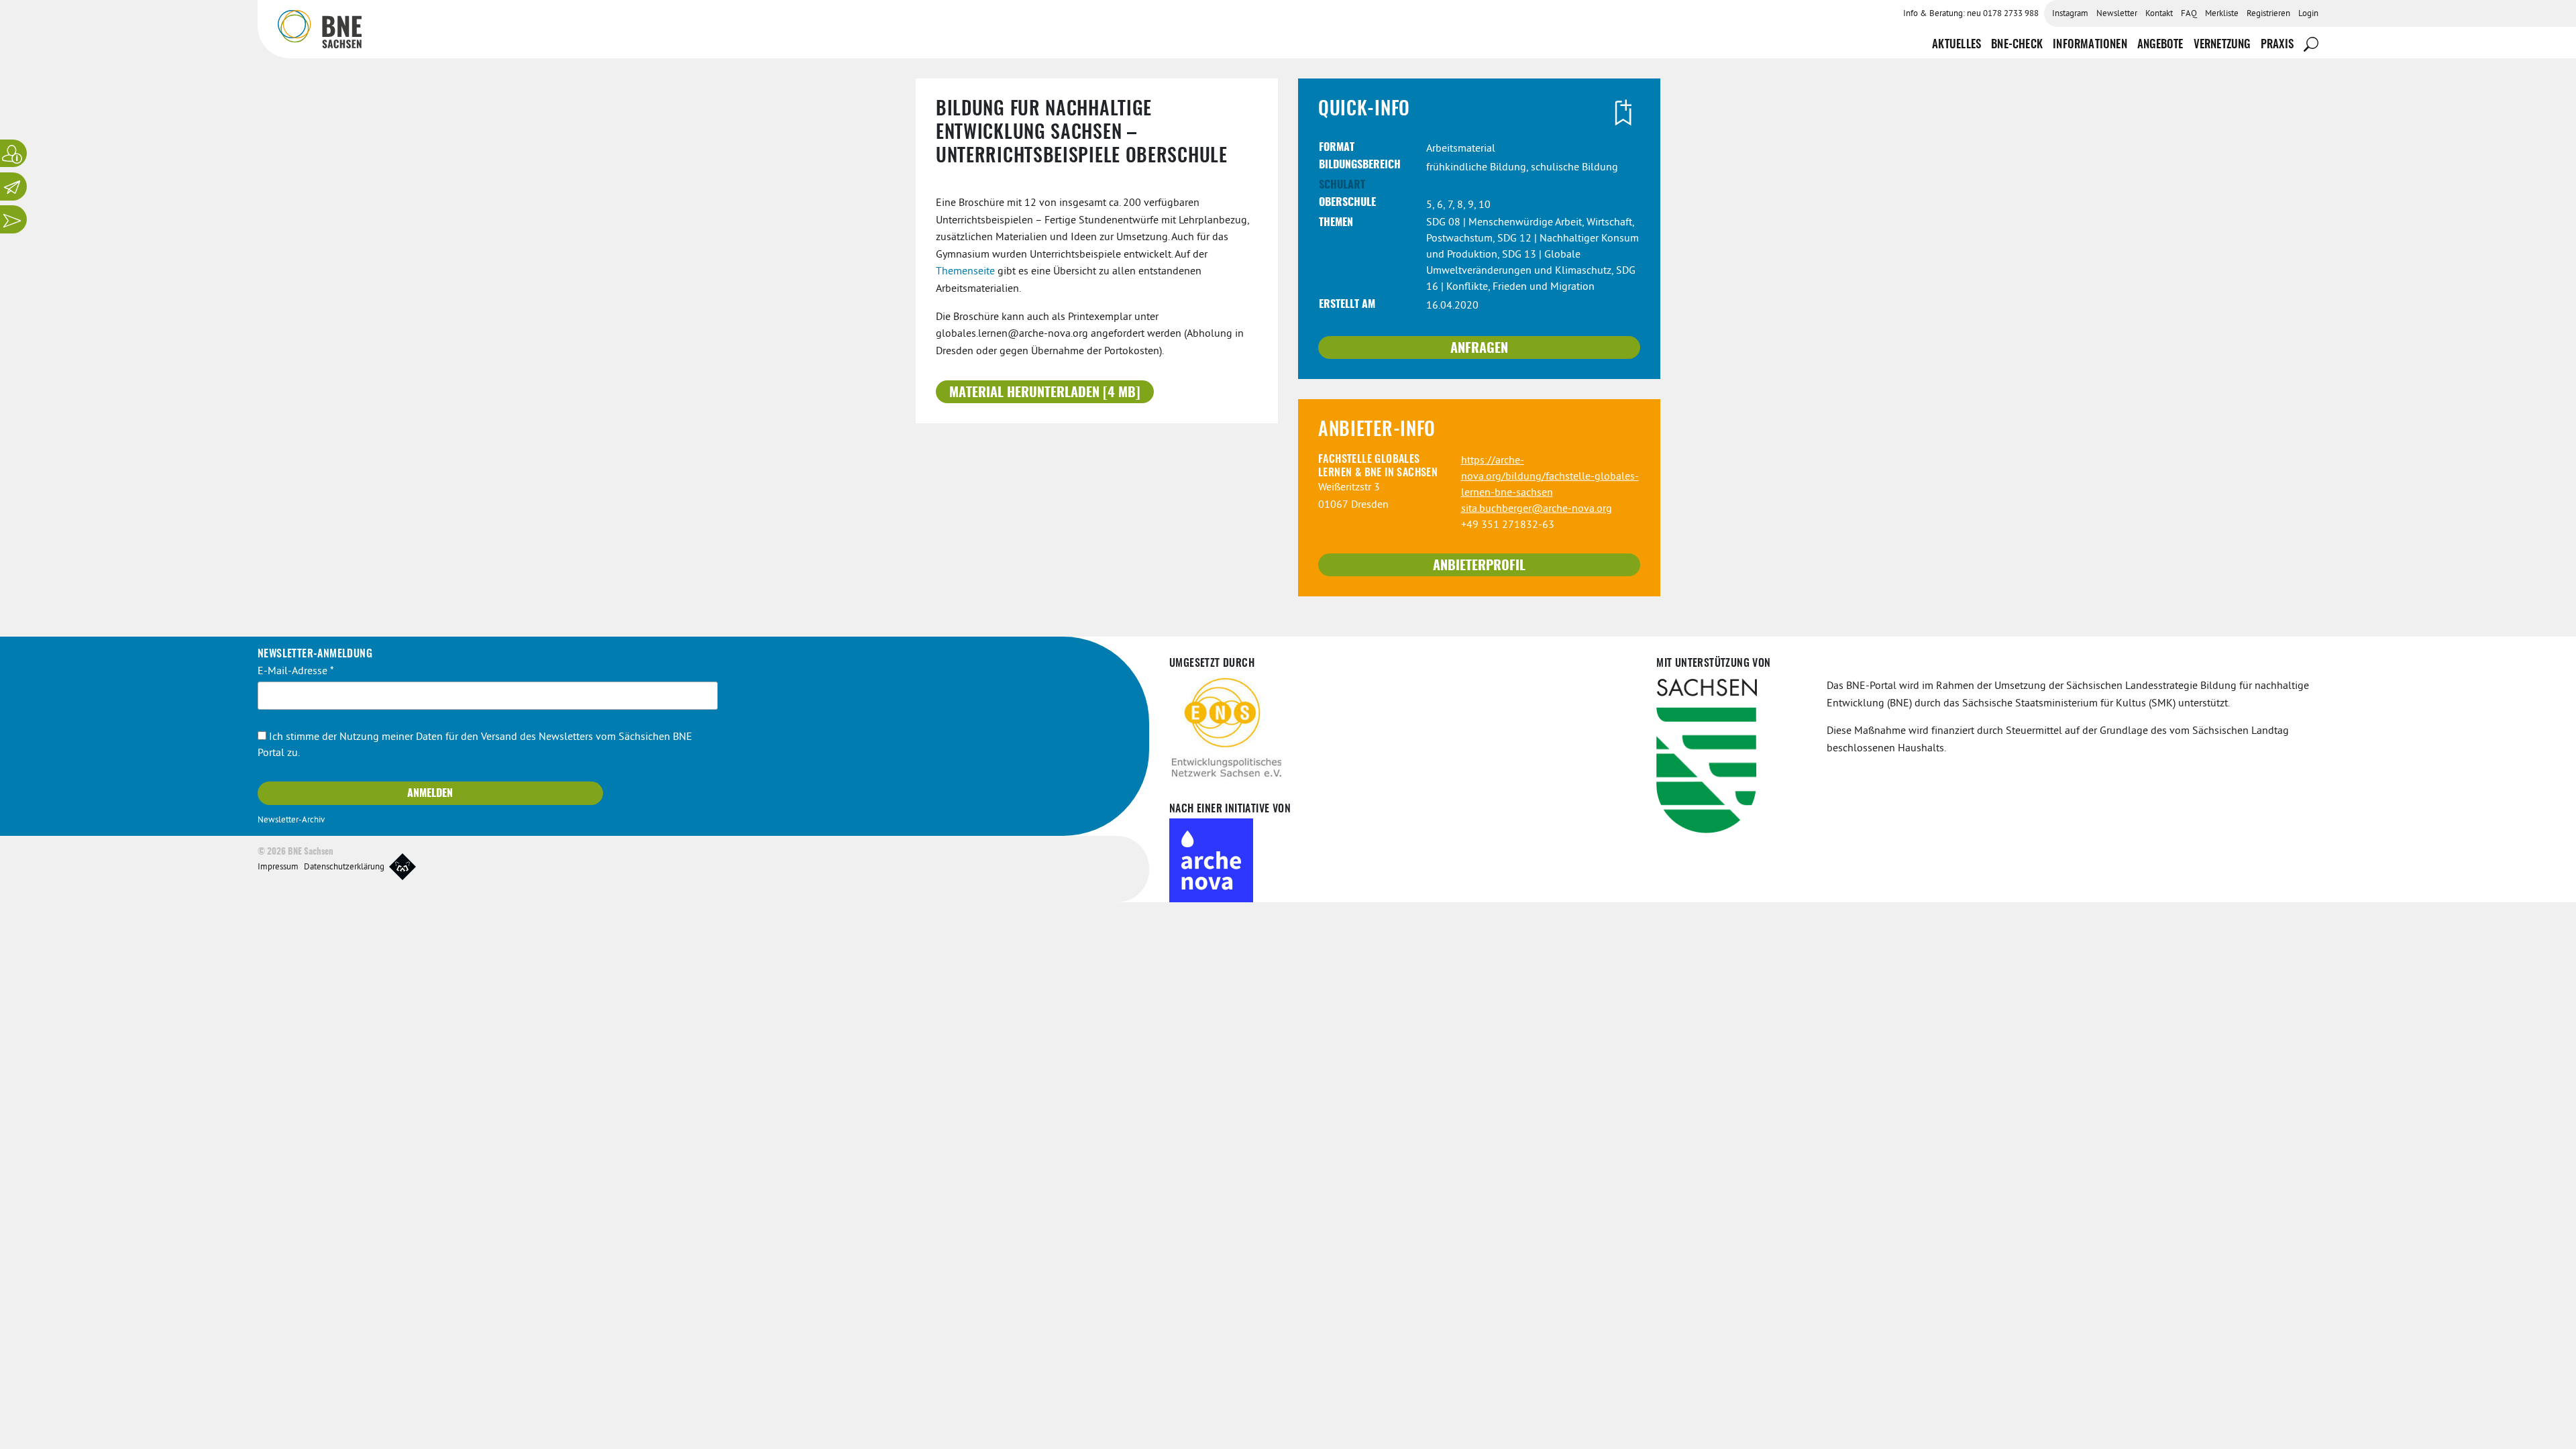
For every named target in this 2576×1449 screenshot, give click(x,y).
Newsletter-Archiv (291, 820)
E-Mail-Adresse (296, 672)
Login (2308, 14)
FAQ (2189, 14)
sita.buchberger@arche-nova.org (1537, 509)
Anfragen (1479, 349)
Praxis (2277, 45)
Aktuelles (1956, 45)
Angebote (2160, 45)
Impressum (278, 867)
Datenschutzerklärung (344, 867)
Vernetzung (2222, 45)
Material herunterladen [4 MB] (1045, 393)
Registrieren (2268, 14)
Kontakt (2159, 14)
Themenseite (965, 272)
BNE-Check (2017, 45)
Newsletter (2117, 14)
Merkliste (2222, 14)
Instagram (2070, 14)
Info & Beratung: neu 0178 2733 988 (1971, 14)
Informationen (2090, 45)
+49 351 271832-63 (1508, 525)
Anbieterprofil (1479, 566)
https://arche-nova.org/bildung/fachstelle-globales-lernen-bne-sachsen (1550, 477)
